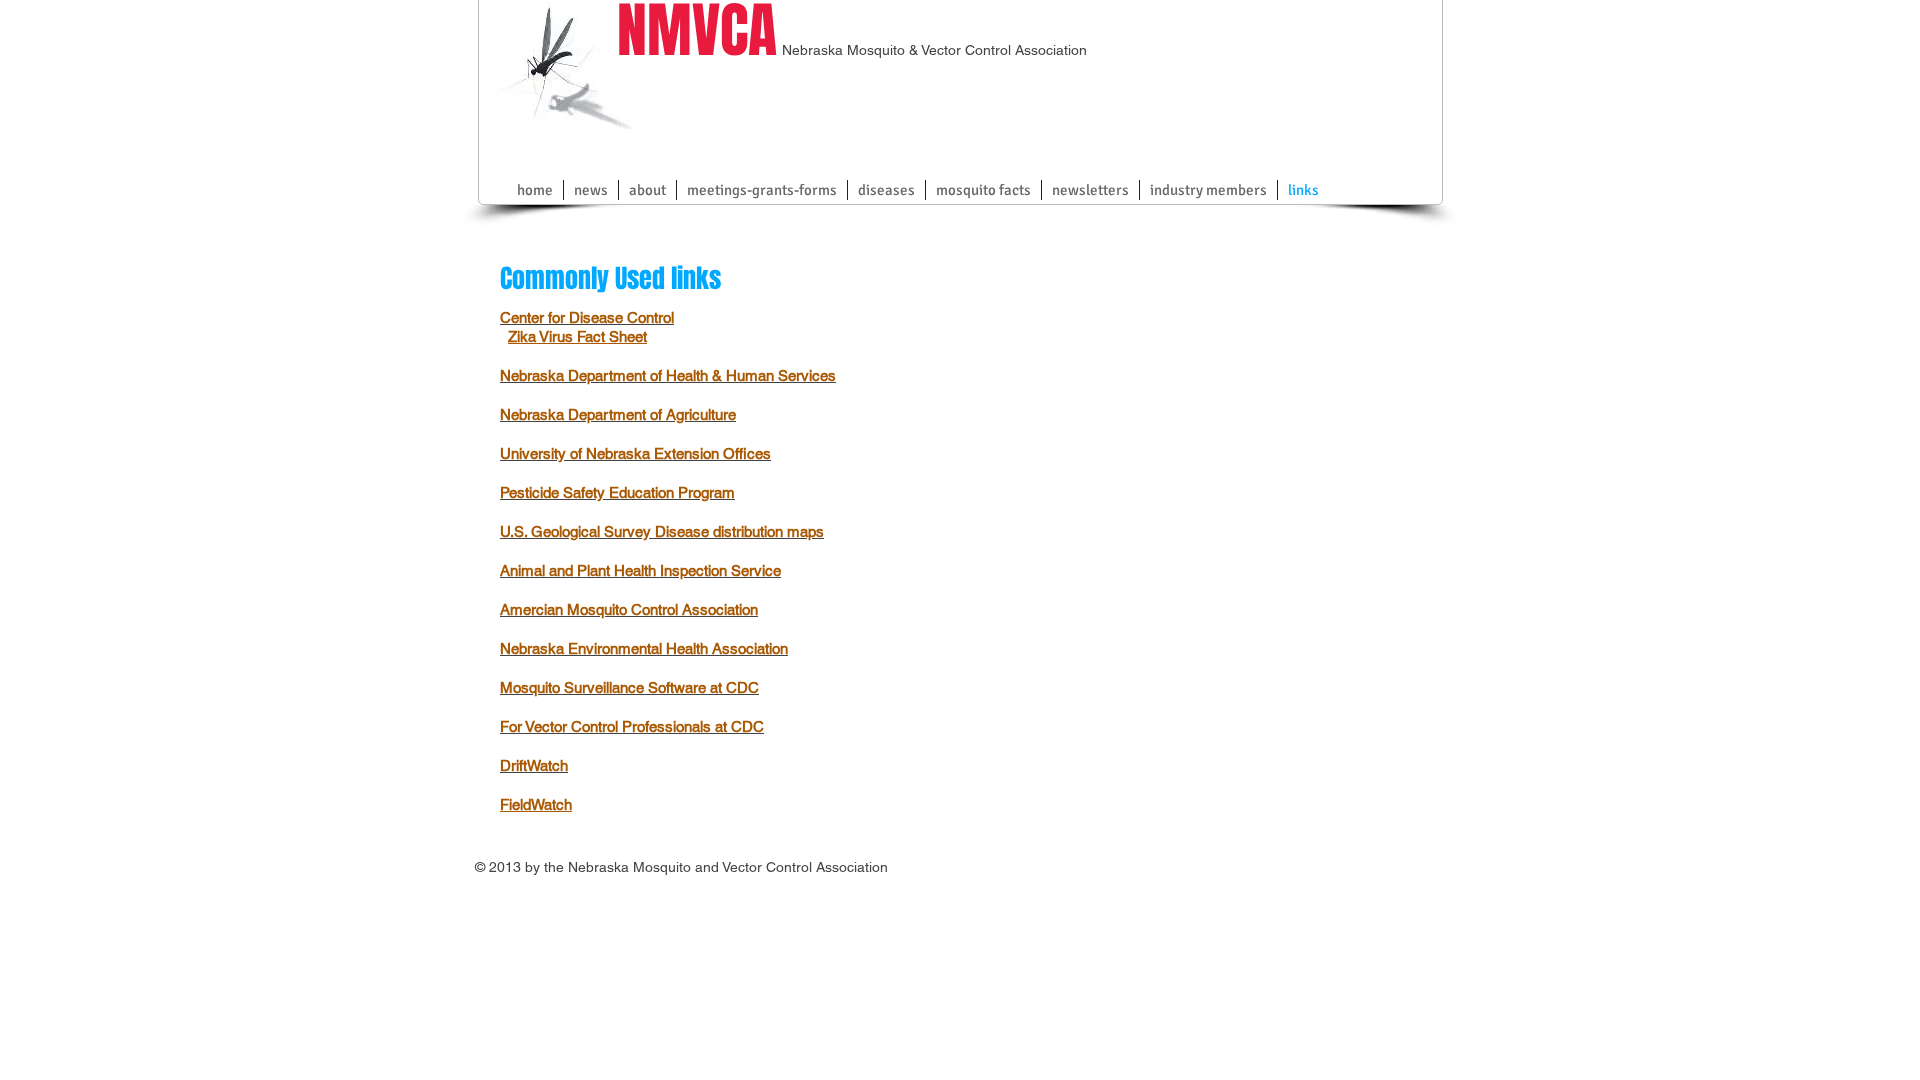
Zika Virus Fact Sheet (577, 336)
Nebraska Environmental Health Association (644, 648)
